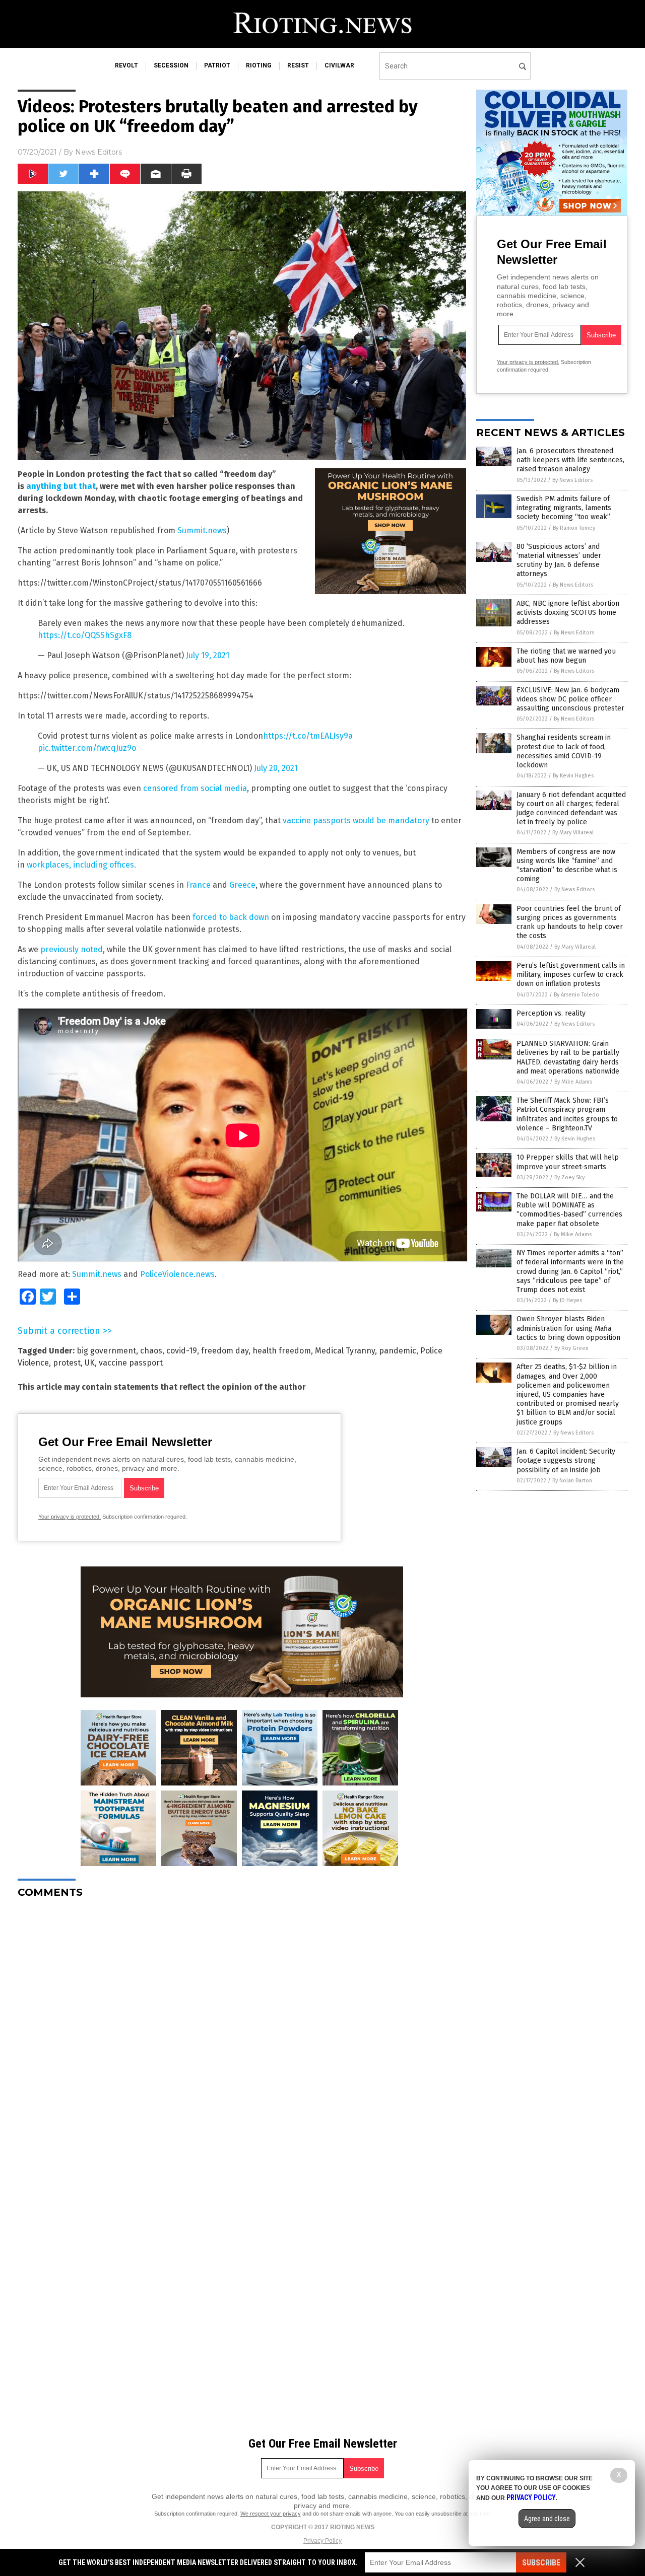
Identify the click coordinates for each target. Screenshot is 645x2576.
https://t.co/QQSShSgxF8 (85, 635)
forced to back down (231, 917)
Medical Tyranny (345, 1351)
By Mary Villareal (573, 833)
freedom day (225, 1351)
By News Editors (572, 480)
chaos (151, 1351)
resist (298, 65)
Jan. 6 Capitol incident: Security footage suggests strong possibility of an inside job (566, 1460)
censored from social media (195, 788)
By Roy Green (571, 1348)
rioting (259, 65)
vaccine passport (131, 1363)
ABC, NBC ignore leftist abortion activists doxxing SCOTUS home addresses (568, 613)
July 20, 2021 (276, 768)
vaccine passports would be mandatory (356, 820)
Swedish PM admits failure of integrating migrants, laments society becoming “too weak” (564, 508)
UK (90, 1363)
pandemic (398, 1351)
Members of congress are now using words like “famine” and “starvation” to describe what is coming (567, 866)
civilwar (339, 65)
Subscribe (541, 2563)
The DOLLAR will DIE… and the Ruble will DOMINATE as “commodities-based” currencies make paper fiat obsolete (569, 1210)
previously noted (72, 949)
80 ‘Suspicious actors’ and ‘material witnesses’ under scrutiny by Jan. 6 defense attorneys (559, 560)
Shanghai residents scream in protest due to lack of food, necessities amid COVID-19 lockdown (564, 751)
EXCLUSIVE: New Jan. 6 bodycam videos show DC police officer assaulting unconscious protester (570, 699)
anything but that (61, 486)
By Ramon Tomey (574, 528)
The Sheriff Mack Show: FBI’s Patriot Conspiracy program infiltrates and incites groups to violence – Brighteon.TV (567, 1114)
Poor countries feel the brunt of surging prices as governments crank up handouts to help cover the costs (570, 922)
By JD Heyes (567, 1300)
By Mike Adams (573, 1082)
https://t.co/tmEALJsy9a (308, 736)
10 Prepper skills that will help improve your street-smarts (568, 1162)
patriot (217, 65)
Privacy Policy (322, 2541)
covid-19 (182, 1351)
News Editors (99, 152)
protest (67, 1363)
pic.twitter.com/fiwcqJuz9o (87, 748)
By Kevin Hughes (573, 776)
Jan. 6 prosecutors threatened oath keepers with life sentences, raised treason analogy (570, 460)
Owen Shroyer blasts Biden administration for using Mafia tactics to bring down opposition (568, 1328)
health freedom (282, 1351)
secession (171, 65)
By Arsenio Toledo (576, 995)
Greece (242, 885)
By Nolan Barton (572, 1481)
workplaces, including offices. (81, 865)
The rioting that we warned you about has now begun (566, 656)
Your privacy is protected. (70, 1517)
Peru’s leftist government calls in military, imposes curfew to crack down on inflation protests (571, 975)
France (198, 885)
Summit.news (202, 530)
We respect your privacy (271, 2514)
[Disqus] (242, 2032)
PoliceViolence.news (177, 1274)
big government (106, 1351)
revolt (126, 65)
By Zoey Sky (569, 1177)
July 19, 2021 (208, 655)
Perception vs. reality (551, 1013)
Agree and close (547, 2519)
